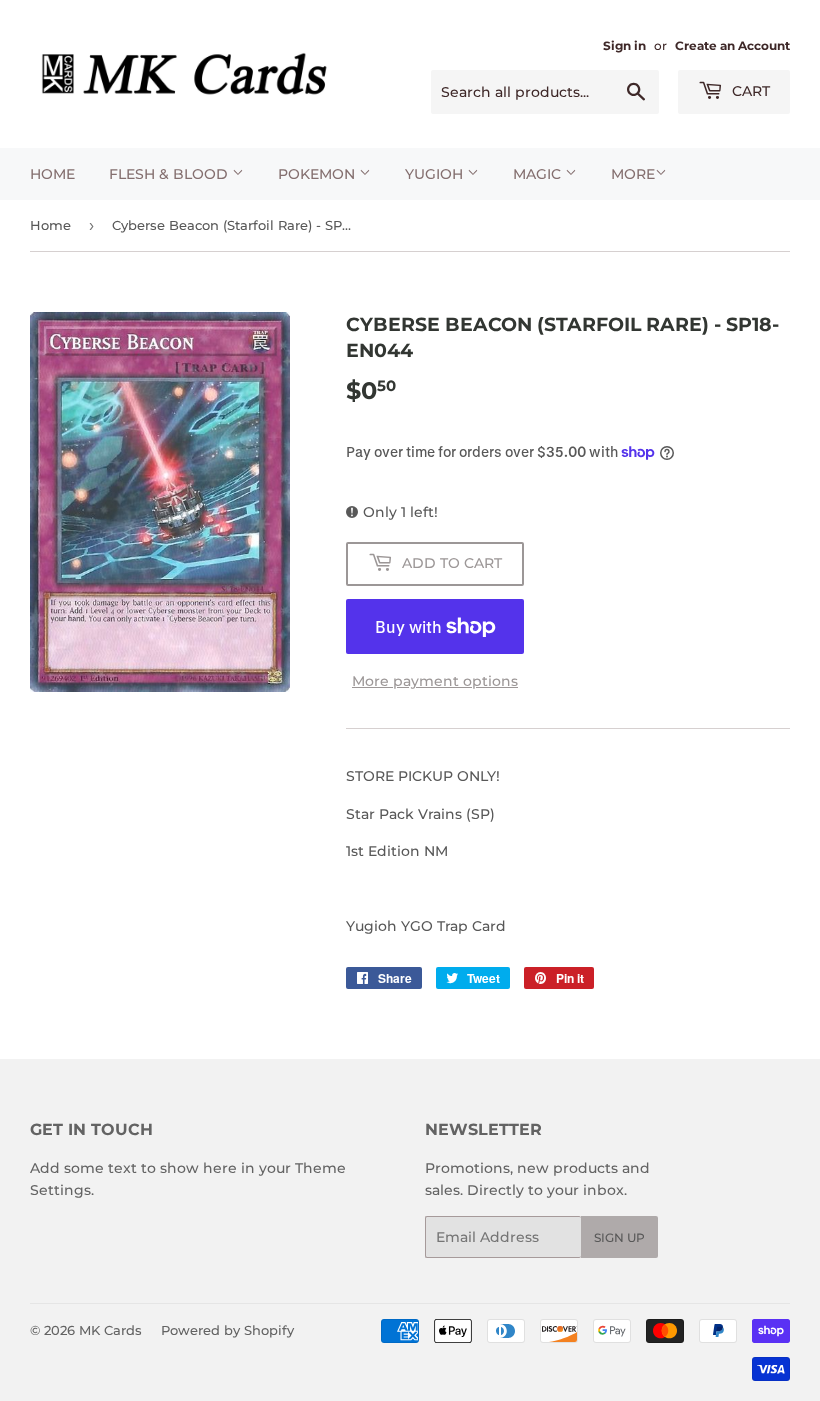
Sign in (624, 45)
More (633, 174)
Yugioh (436, 174)
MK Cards (110, 1330)
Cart (749, 91)
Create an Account (732, 45)
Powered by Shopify (227, 1330)
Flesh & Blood (170, 174)
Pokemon (318, 174)
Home (52, 174)
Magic (539, 174)
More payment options (435, 681)
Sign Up (619, 1237)
